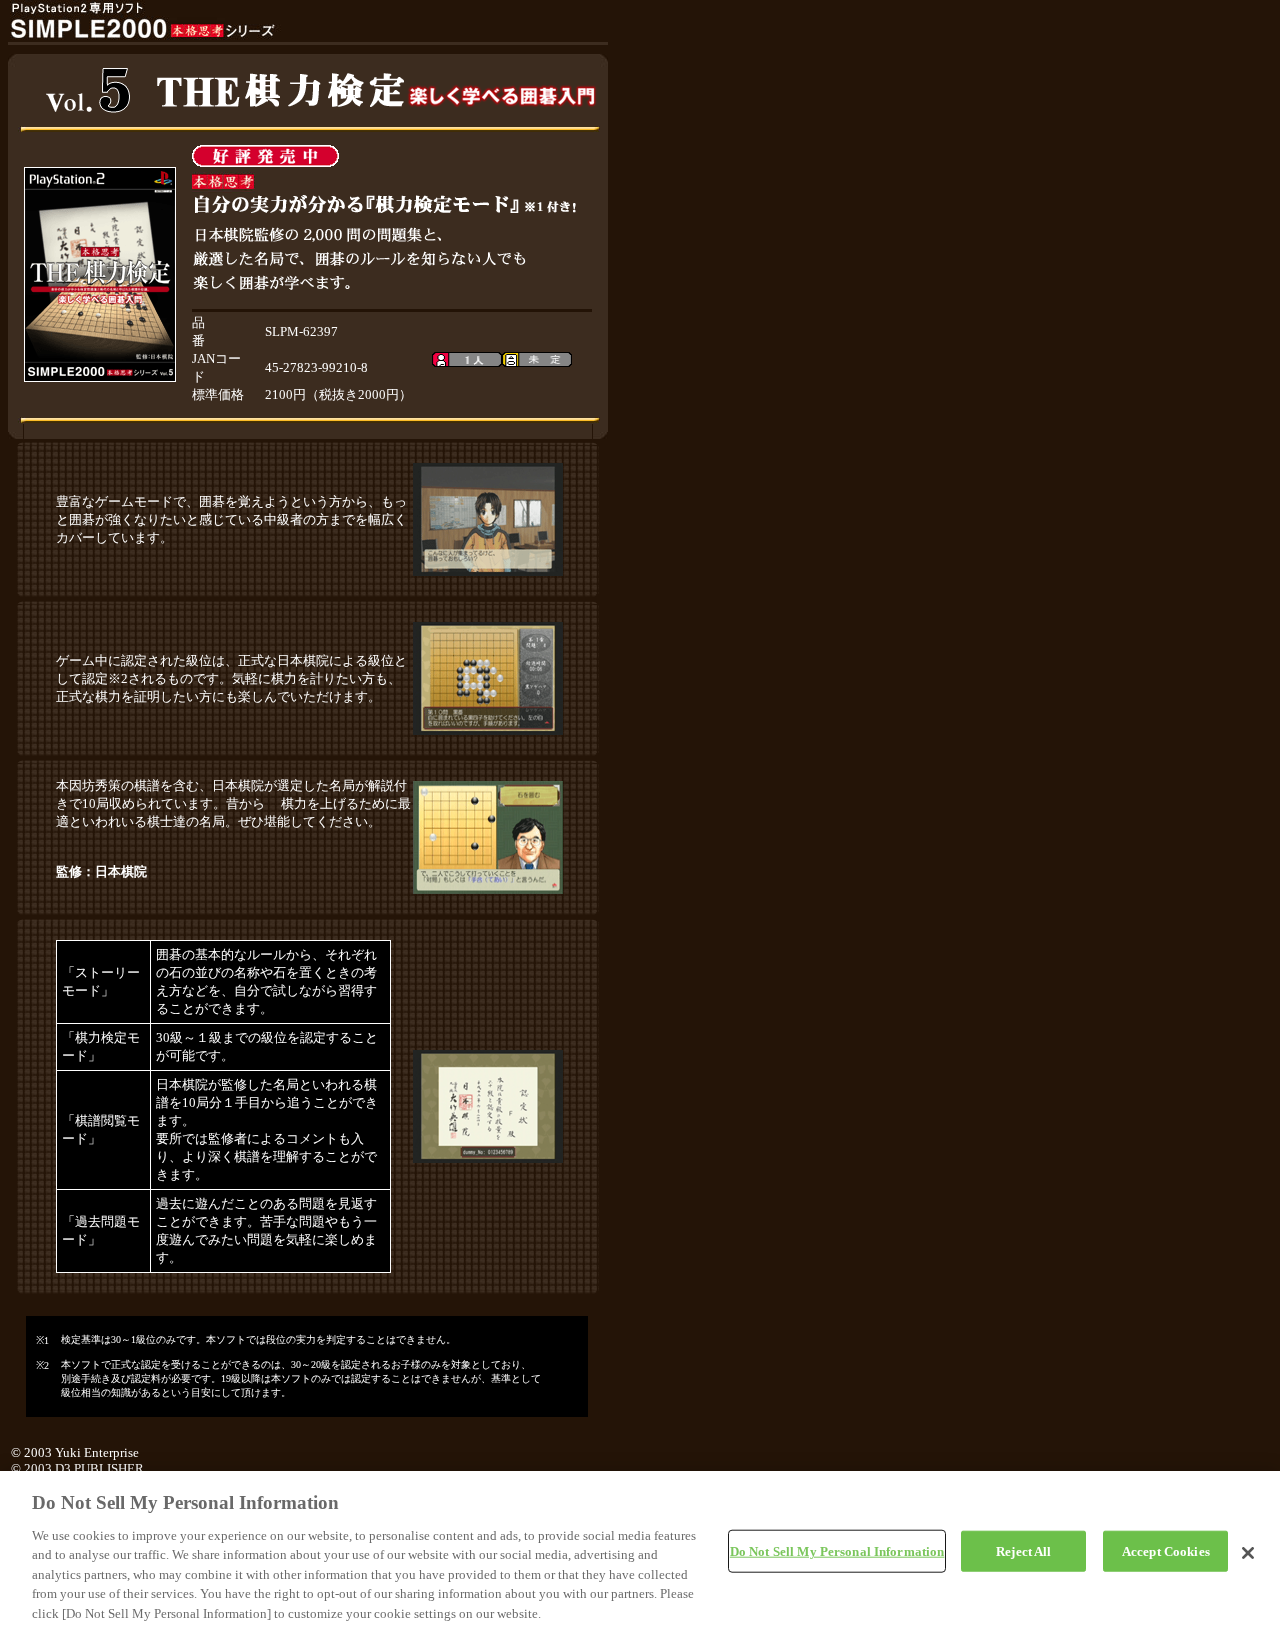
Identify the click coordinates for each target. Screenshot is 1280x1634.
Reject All (1023, 1550)
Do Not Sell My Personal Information (837, 1550)
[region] (640, 1552)
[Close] (1248, 1553)
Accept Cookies (1166, 1550)
